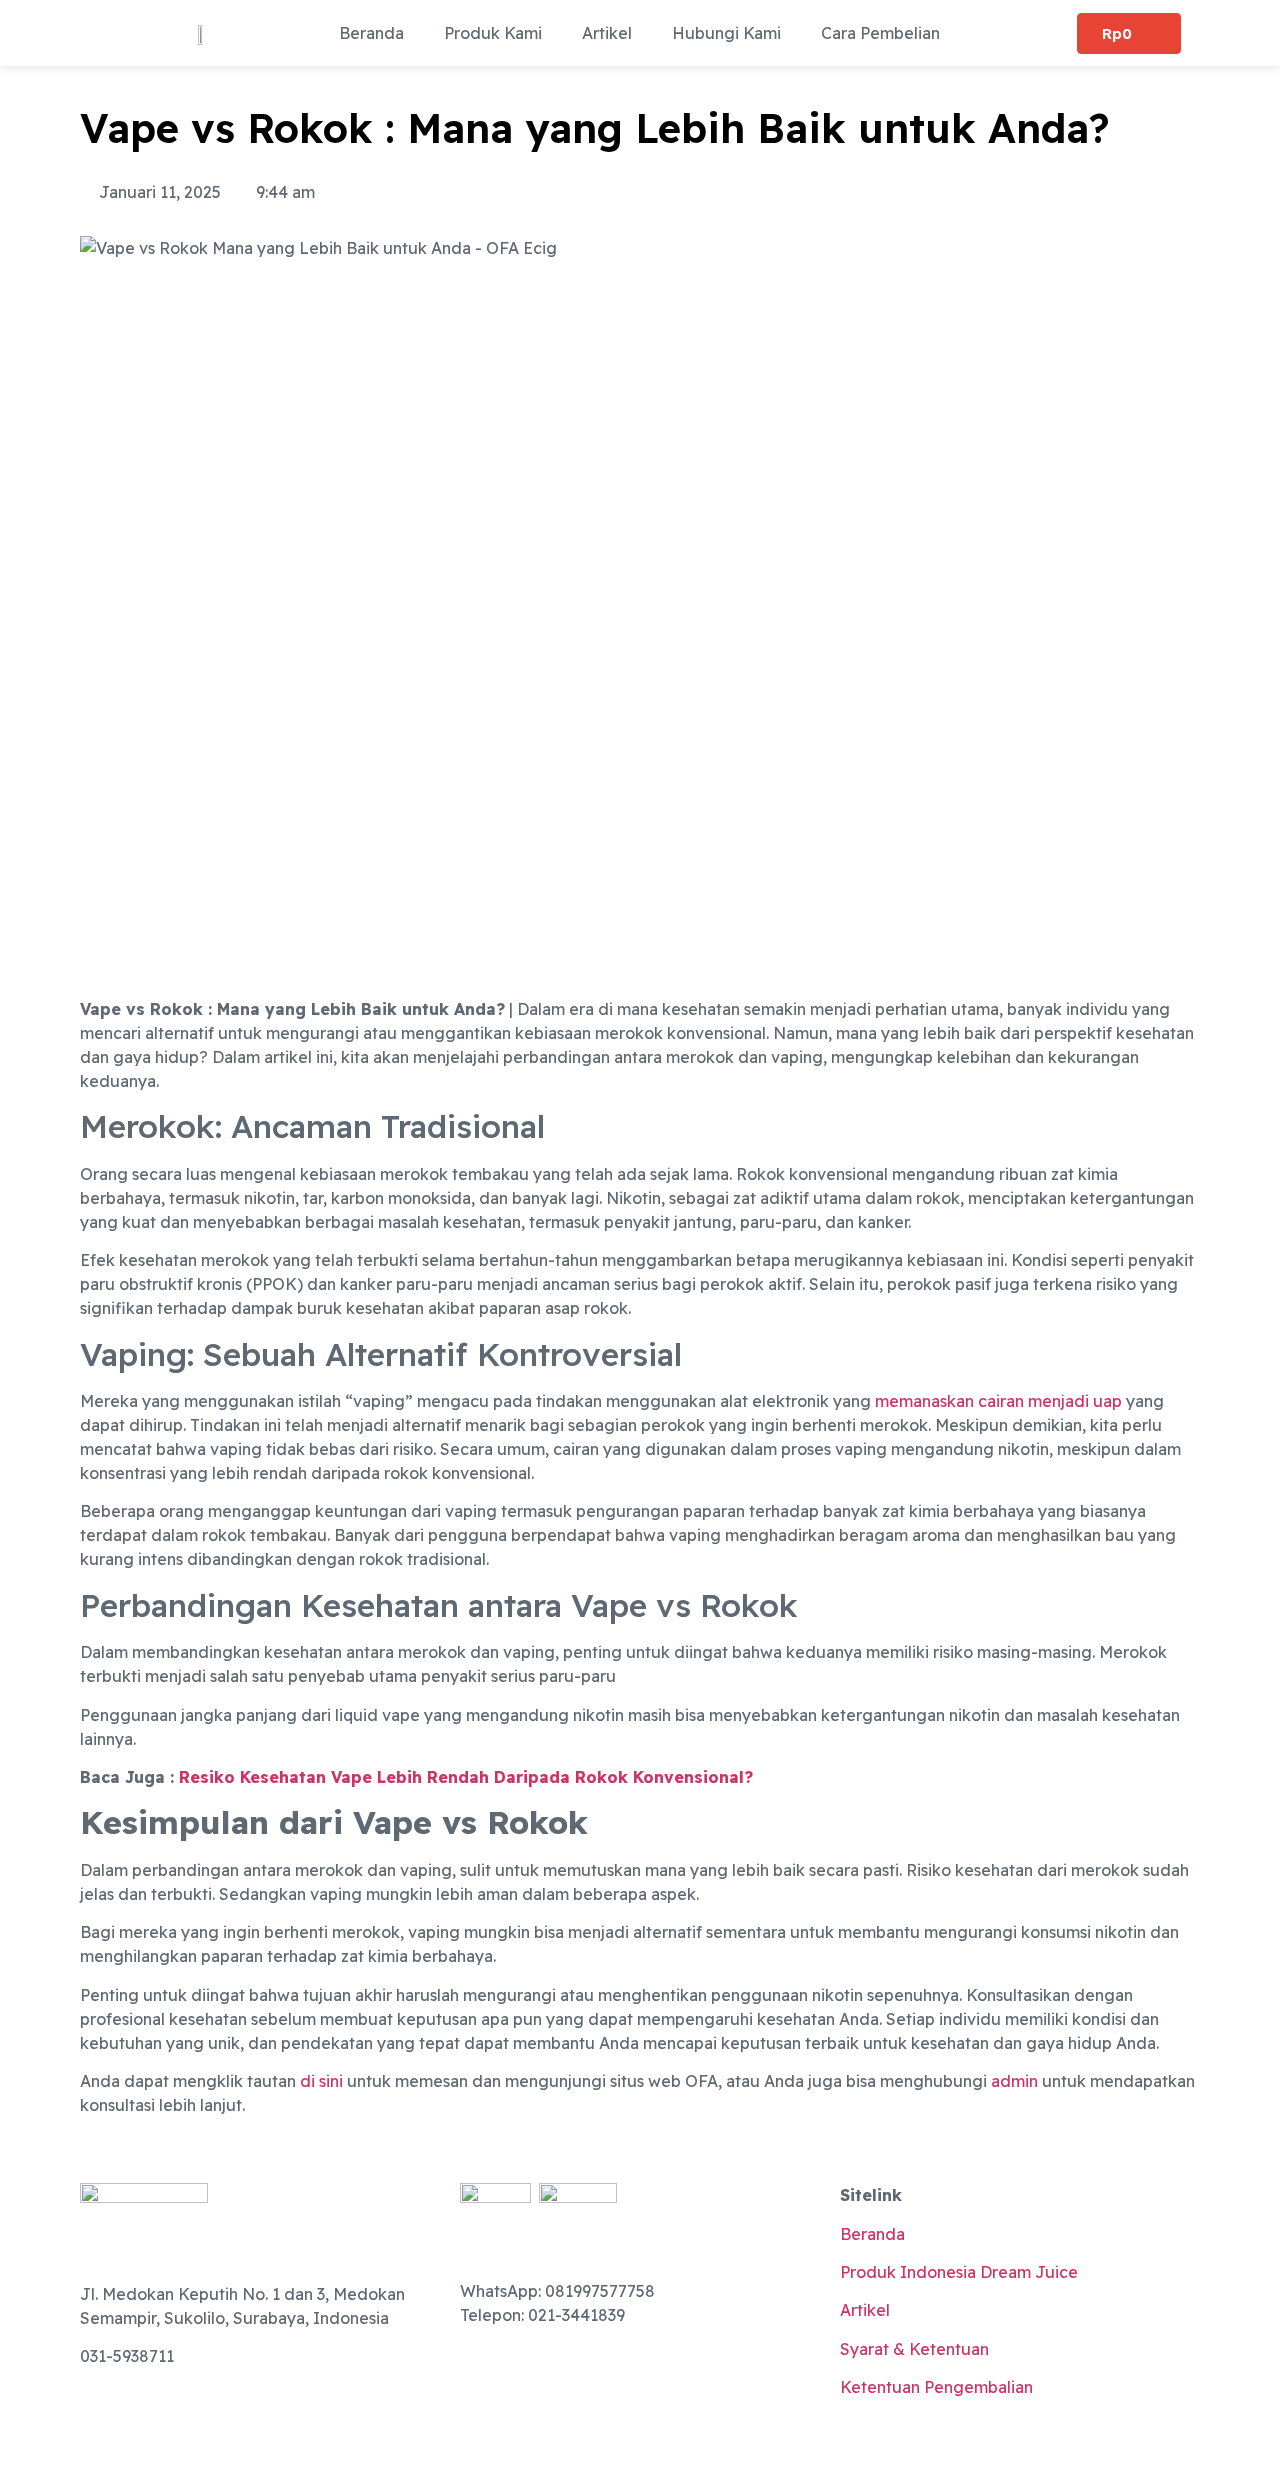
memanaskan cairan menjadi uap (996, 1401)
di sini (321, 2081)
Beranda (371, 33)
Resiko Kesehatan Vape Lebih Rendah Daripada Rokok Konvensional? (466, 1777)
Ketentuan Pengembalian (936, 2387)
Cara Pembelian (880, 33)
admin (1014, 2081)
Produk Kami (493, 33)
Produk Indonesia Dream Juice (959, 2272)
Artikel (607, 33)
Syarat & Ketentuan (914, 2349)
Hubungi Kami (726, 33)
